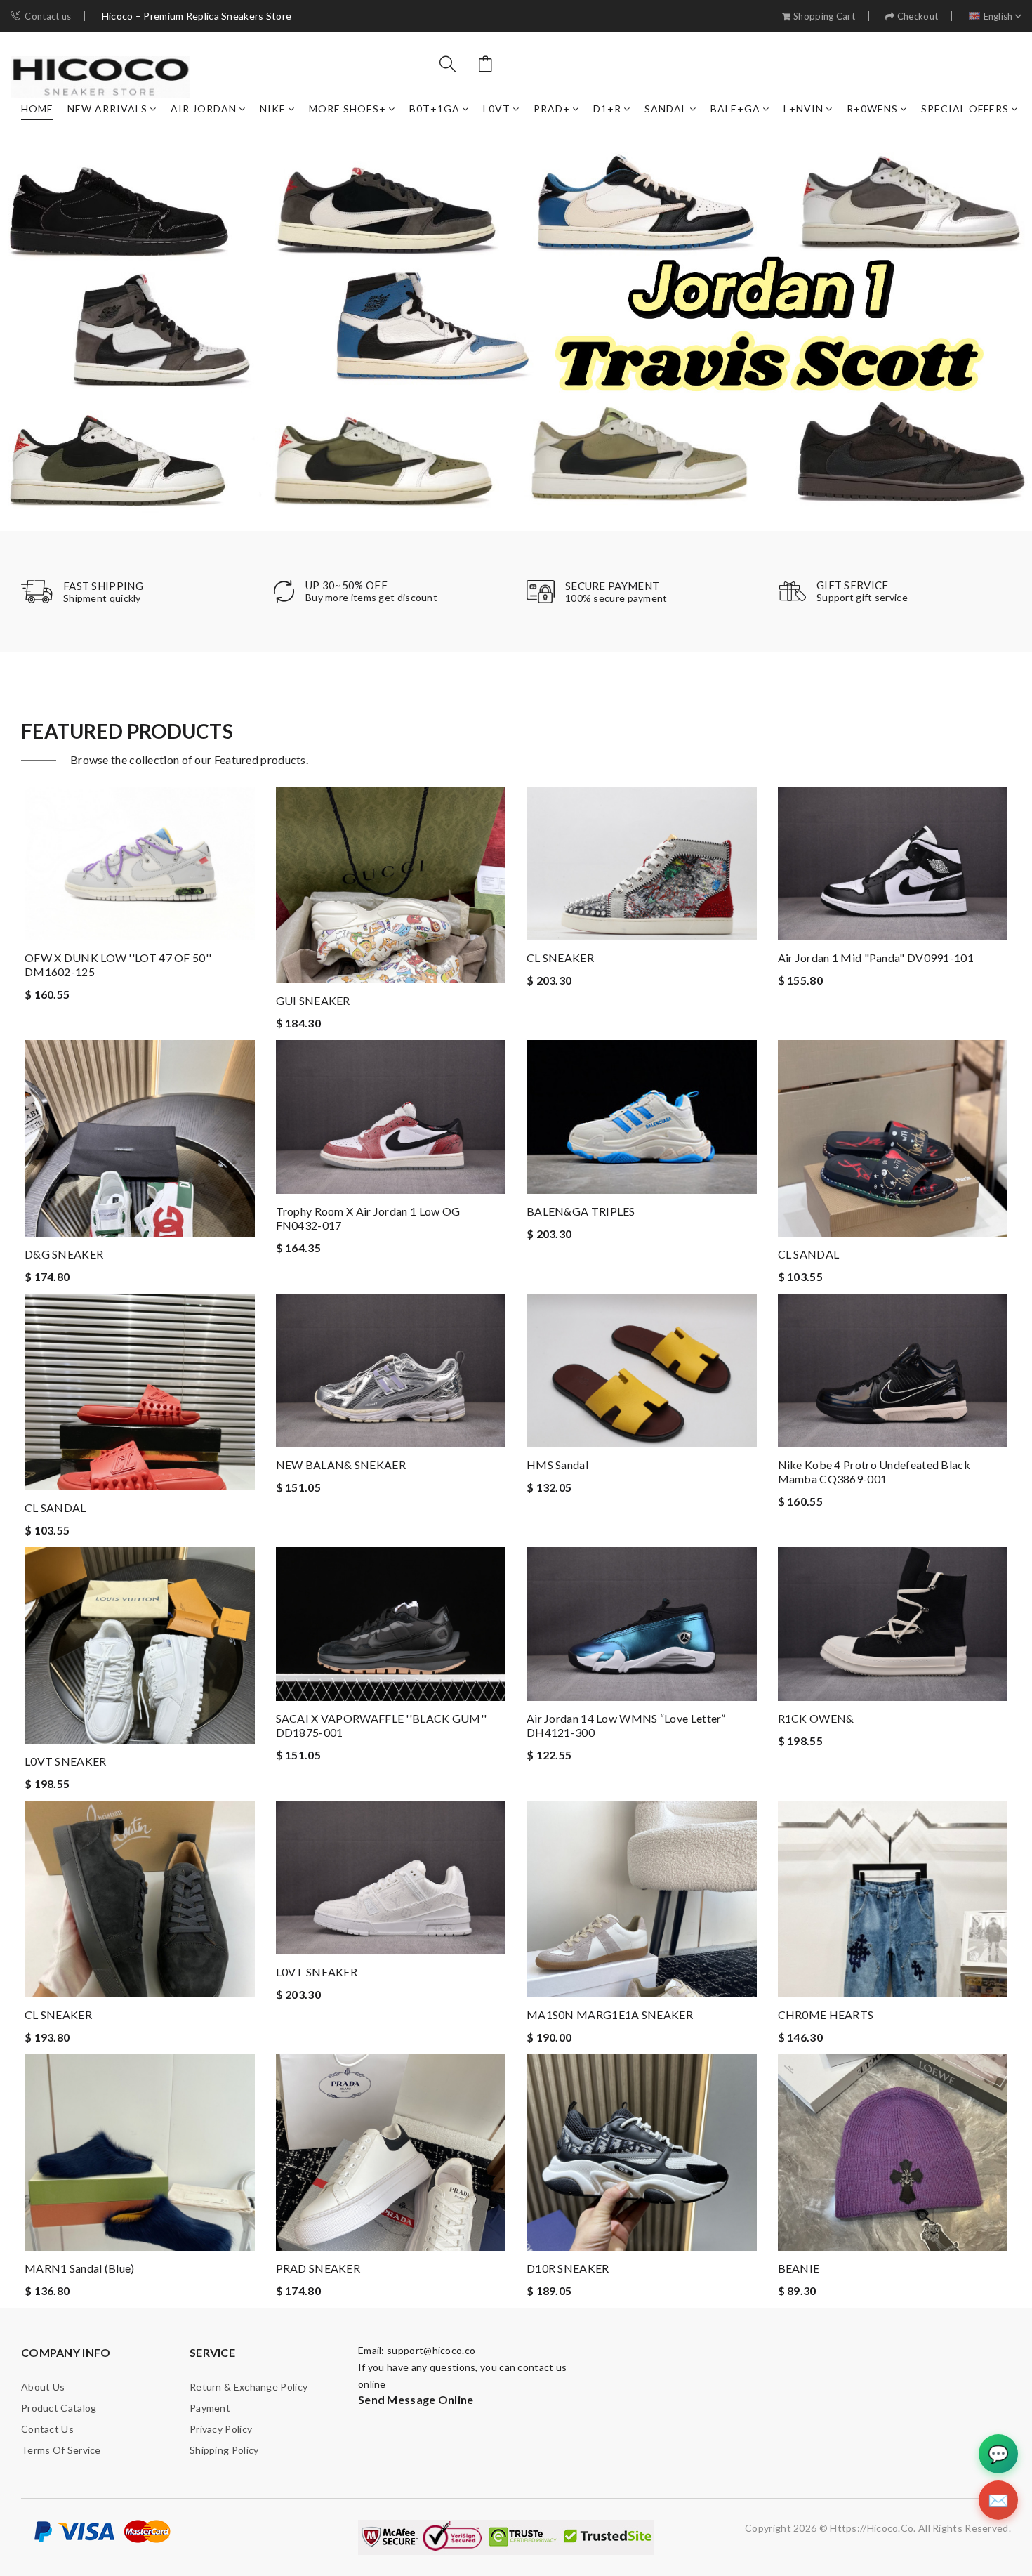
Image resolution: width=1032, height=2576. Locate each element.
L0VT (497, 109)
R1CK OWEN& (816, 1718)
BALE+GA (735, 109)
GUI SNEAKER (313, 1000)
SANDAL (666, 109)
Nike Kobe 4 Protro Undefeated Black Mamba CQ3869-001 (874, 1472)
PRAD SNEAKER (318, 2268)
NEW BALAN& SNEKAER (341, 1465)
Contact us (48, 17)
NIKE (273, 109)
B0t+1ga (435, 109)
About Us (43, 2387)
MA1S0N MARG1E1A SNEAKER (610, 2015)
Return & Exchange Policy (249, 2387)
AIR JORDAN (204, 109)
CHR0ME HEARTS (826, 2015)
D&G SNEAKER (64, 1254)
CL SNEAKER (560, 958)
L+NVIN (803, 109)
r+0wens (872, 109)
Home (37, 109)
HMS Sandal (557, 1465)
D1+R (607, 109)
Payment (210, 2408)
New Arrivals (107, 109)
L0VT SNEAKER (66, 1761)
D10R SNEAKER (568, 2268)
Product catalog (59, 2408)
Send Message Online (416, 2399)
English (998, 17)
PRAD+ (552, 109)
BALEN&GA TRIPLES (581, 1211)
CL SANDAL (809, 1254)
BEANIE (799, 2268)
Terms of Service (61, 2450)
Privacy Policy (221, 2429)
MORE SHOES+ (348, 109)
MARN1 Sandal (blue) (80, 2268)
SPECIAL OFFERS (965, 109)
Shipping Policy (224, 2450)
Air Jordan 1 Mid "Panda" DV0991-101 (876, 958)
